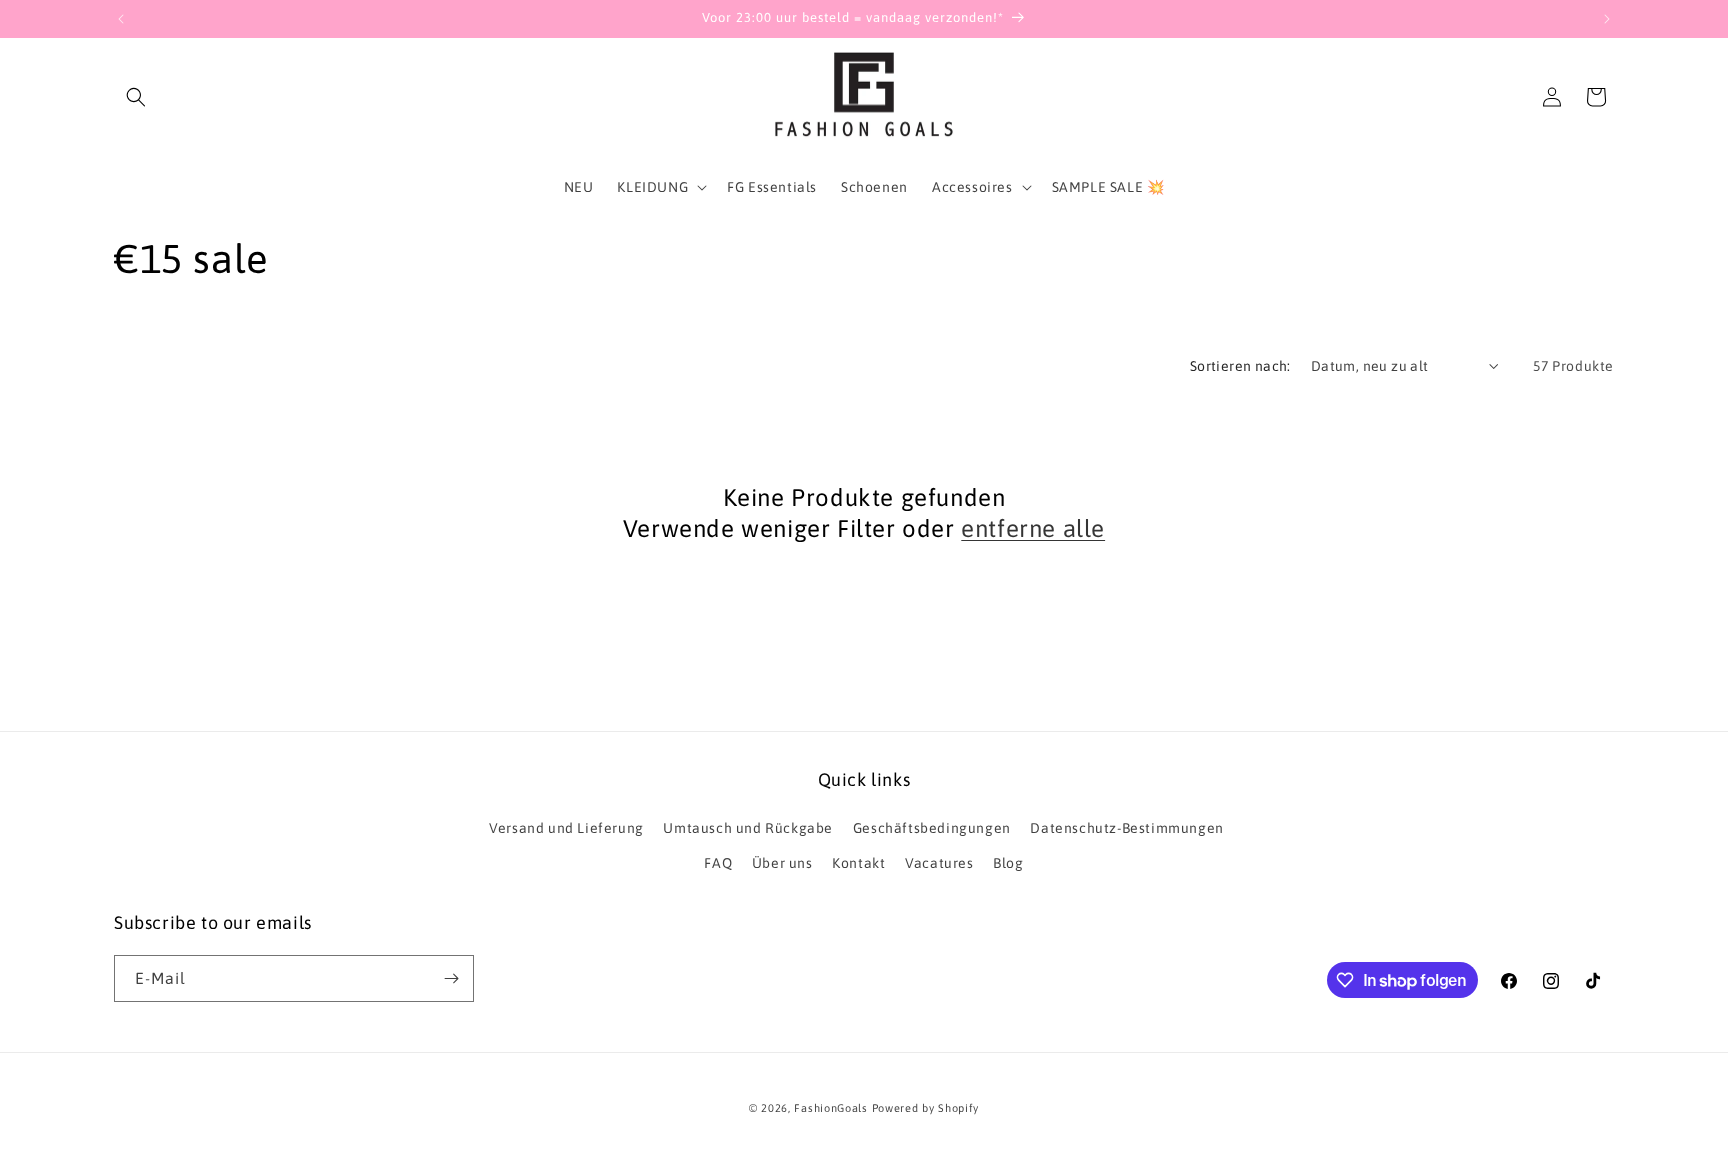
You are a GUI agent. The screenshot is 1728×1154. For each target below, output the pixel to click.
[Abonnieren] (451, 978)
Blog (1008, 863)
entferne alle (1033, 528)
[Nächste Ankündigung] (1607, 19)
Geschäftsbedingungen (932, 828)
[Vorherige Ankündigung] (121, 19)
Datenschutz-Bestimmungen (1126, 828)
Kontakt (858, 863)
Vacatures (939, 863)
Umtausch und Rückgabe (748, 828)
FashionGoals (830, 1108)
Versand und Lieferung (566, 828)
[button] (136, 97)
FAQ (718, 863)
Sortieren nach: (1240, 366)
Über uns (782, 863)
